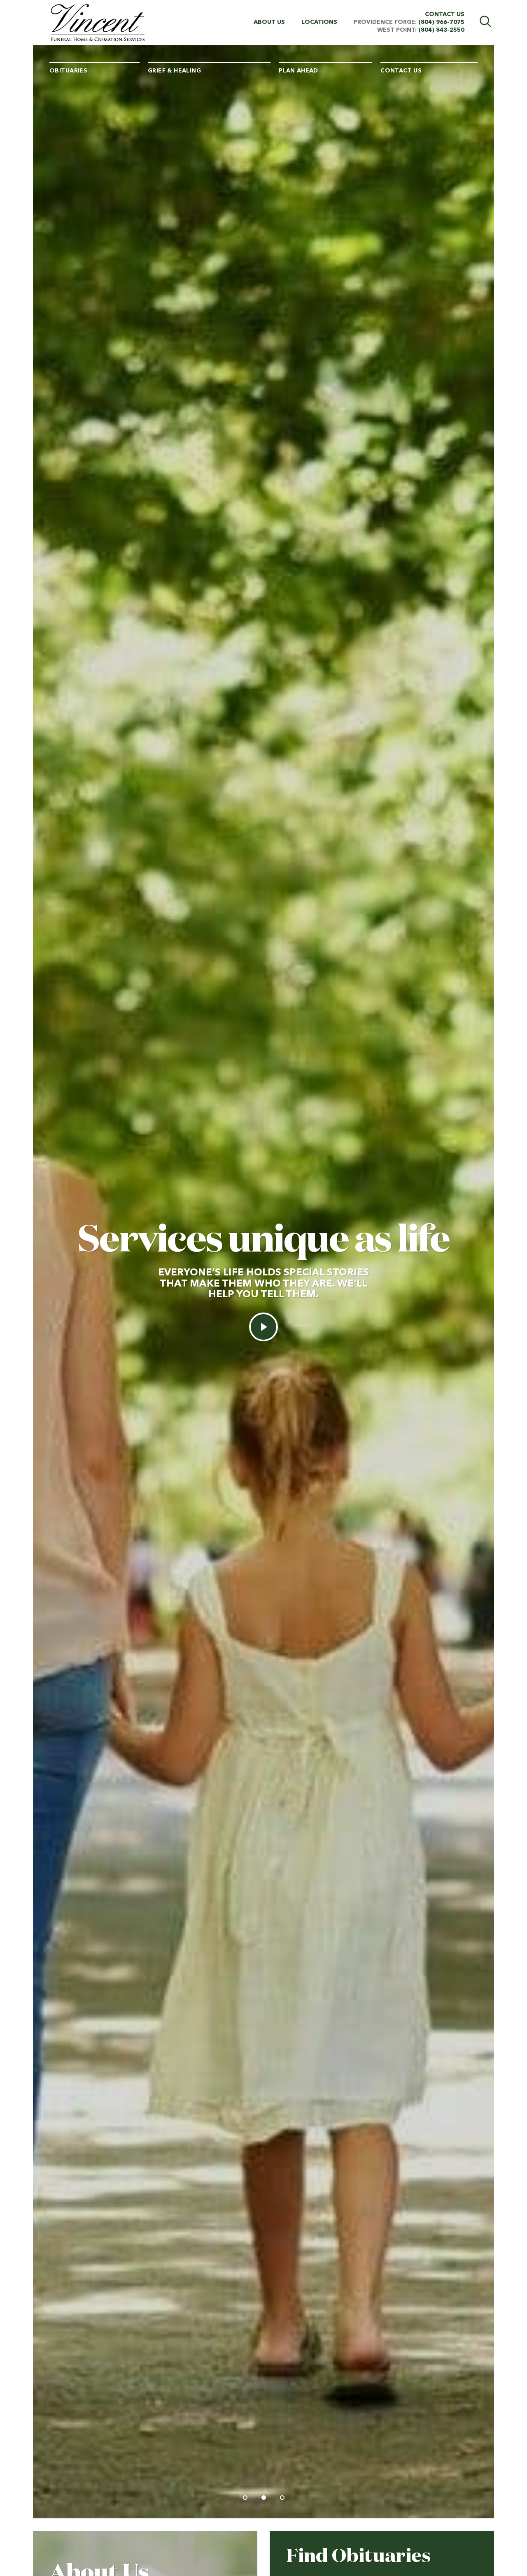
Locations (319, 22)
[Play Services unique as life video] (263, 1327)
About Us (269, 22)
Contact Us (445, 14)
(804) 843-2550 (441, 30)
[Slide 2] (264, 2498)
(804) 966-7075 (441, 22)
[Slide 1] (245, 2498)
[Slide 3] (282, 2498)
